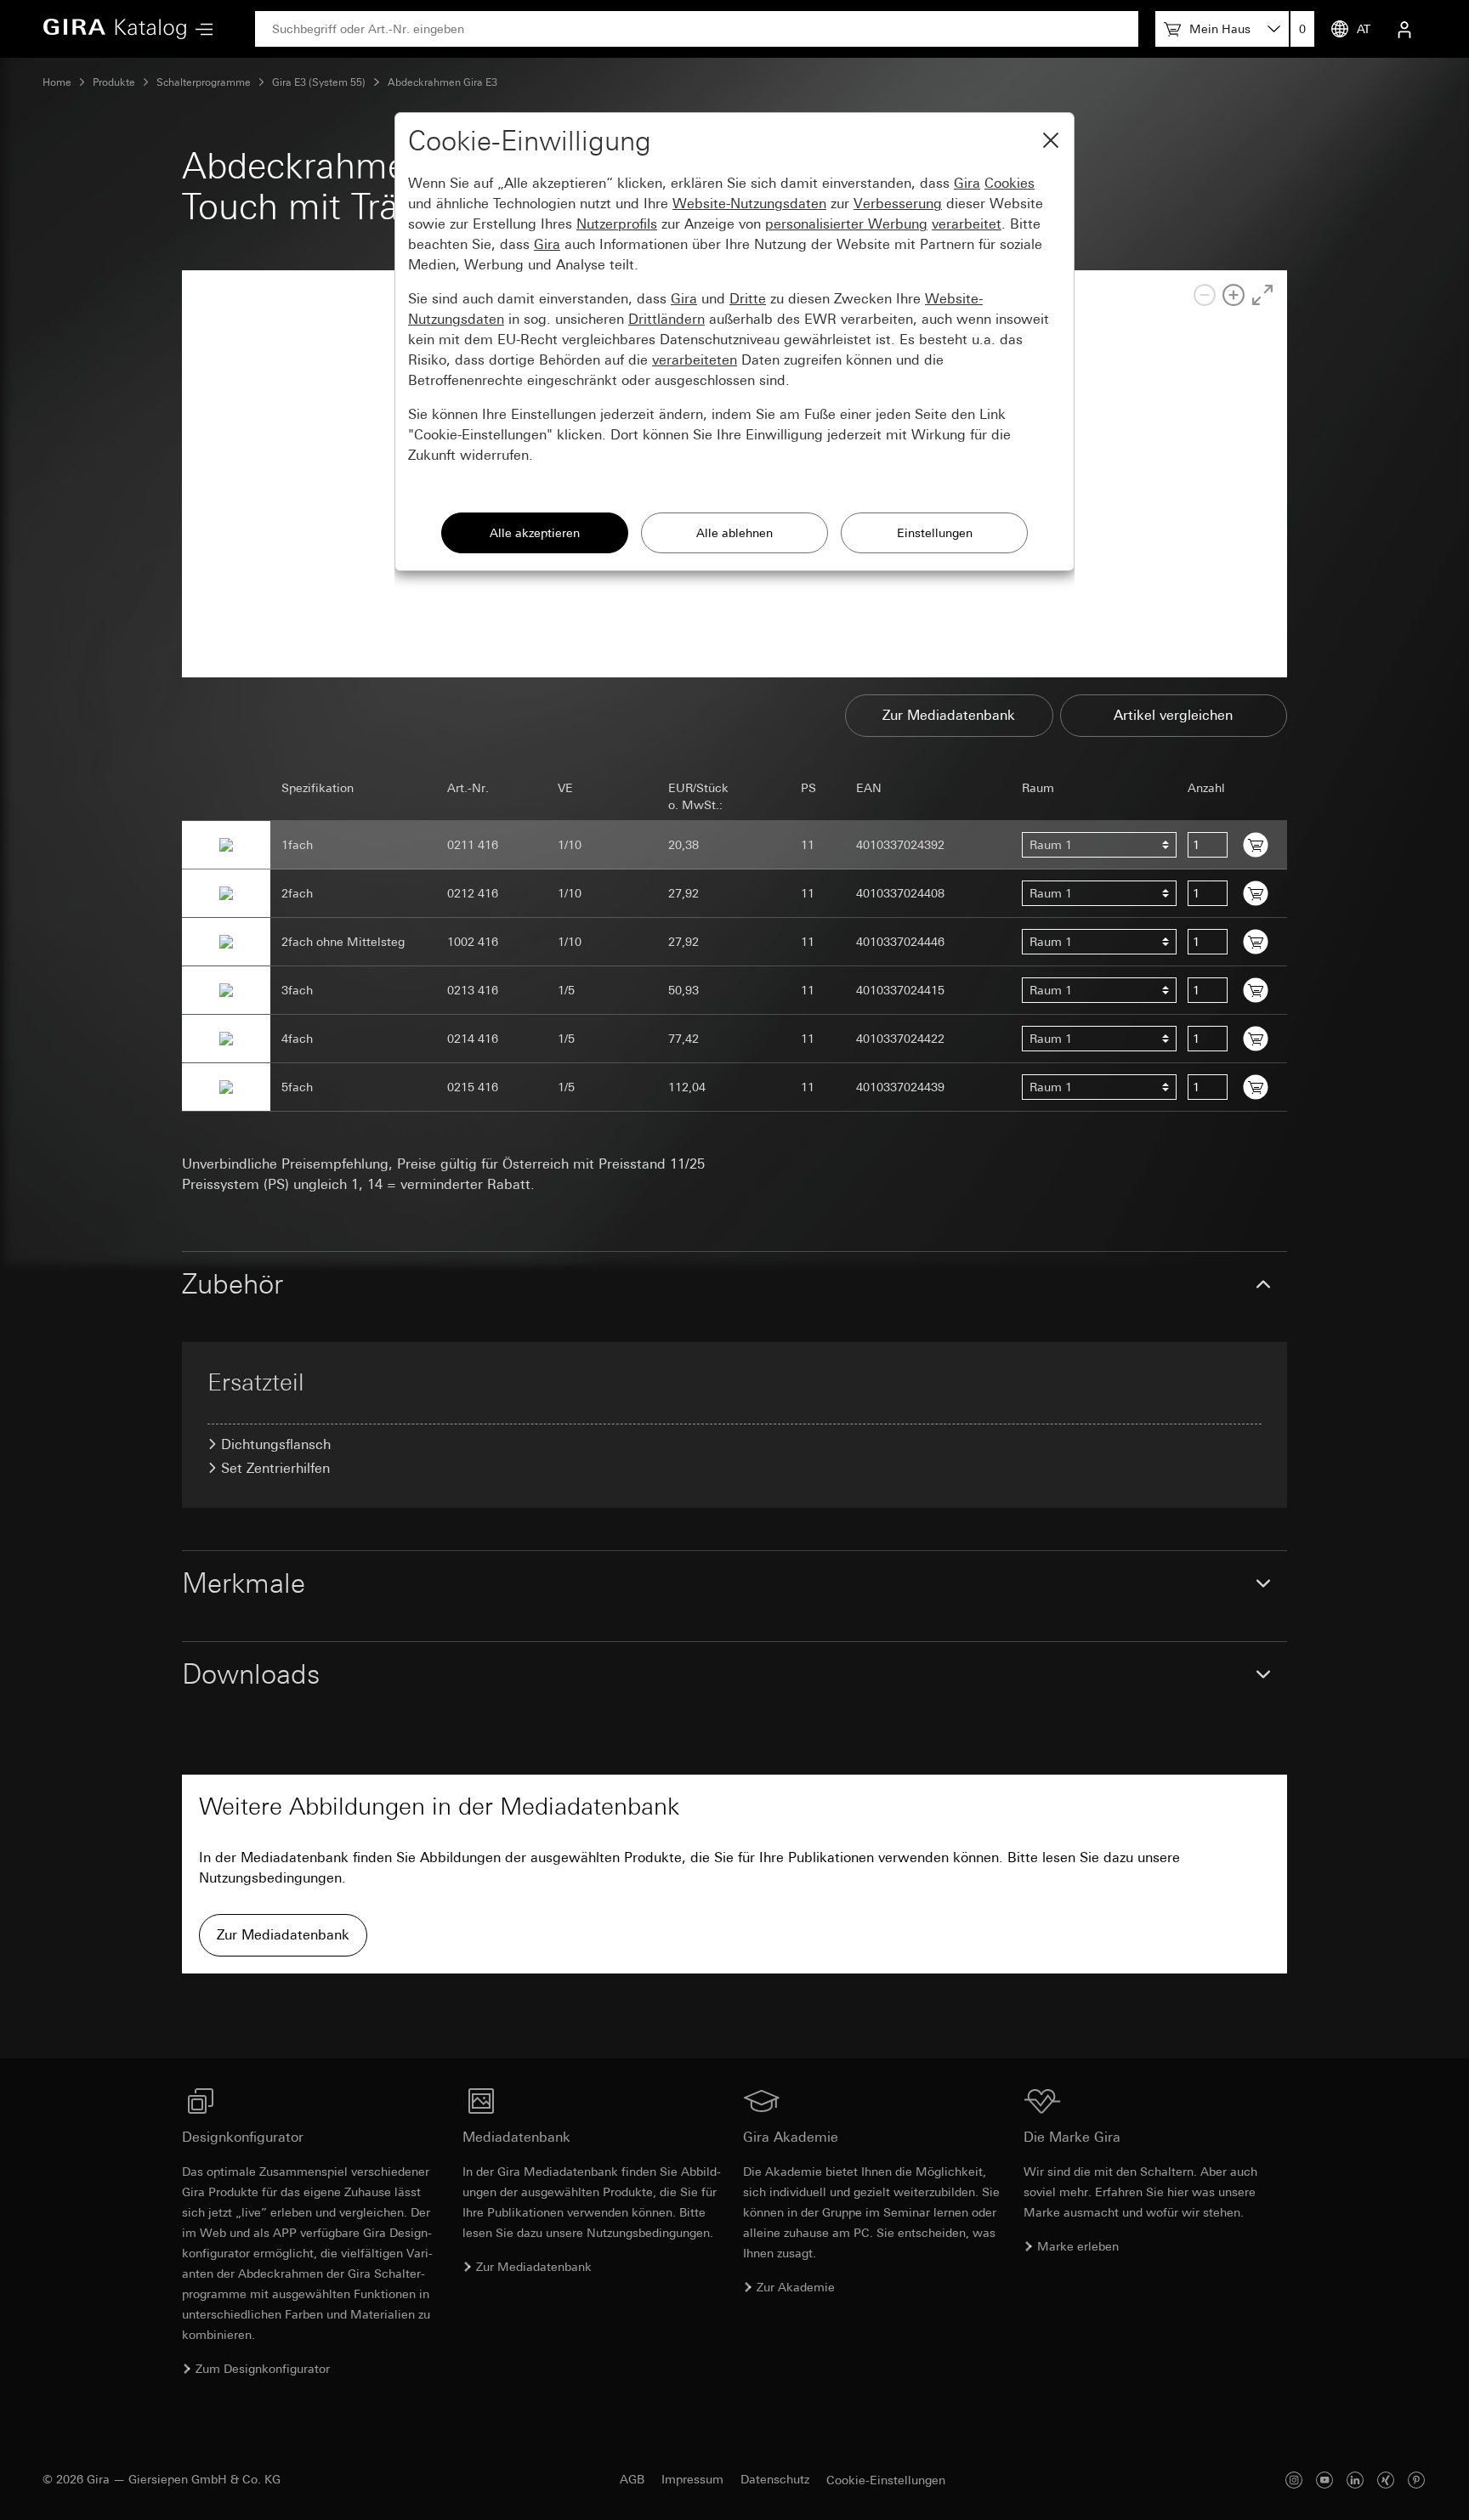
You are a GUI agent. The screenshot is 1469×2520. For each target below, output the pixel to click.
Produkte (114, 82)
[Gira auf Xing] (1386, 2480)
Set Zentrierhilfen (275, 1468)
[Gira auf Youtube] (1324, 2480)
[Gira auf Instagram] (1294, 2480)
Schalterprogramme (204, 82)
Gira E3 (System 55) (319, 82)
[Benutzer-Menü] (1404, 29)
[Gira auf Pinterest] (1416, 2480)
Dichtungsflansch (276, 1444)
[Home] (115, 29)
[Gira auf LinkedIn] (1355, 2480)
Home (57, 82)
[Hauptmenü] (200, 29)
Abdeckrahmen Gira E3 (442, 82)
